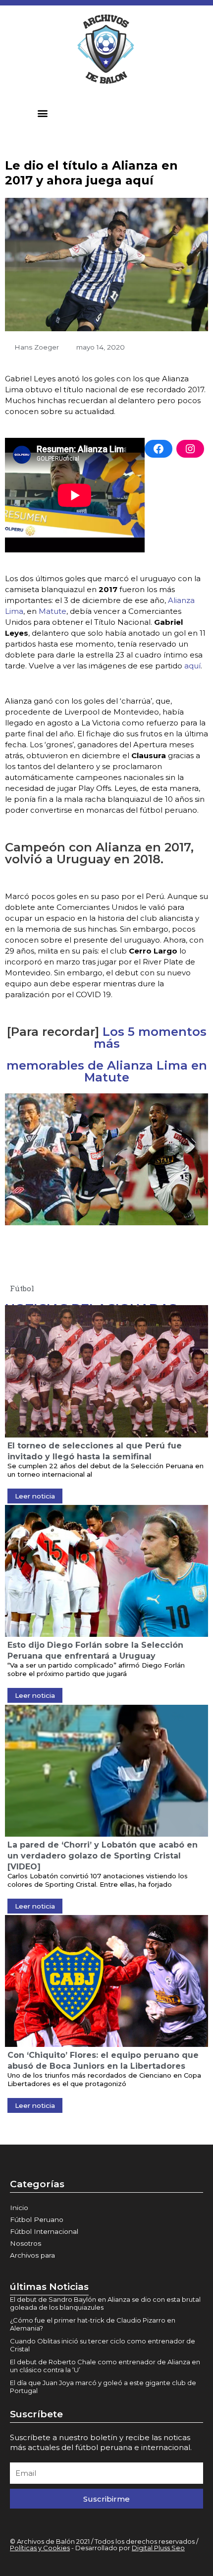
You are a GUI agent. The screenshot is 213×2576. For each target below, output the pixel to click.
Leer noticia (35, 1496)
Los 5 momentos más (150, 1038)
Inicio (19, 2208)
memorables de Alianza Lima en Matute (107, 1071)
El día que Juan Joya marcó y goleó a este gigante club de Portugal (103, 2387)
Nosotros (26, 2243)
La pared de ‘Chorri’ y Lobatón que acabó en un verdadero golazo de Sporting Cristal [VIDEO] (103, 1856)
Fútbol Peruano (37, 2219)
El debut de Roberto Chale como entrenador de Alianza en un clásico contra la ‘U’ (105, 2366)
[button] (43, 113)
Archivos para (32, 2255)
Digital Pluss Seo (158, 2548)
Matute (53, 611)
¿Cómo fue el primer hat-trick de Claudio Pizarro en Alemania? (93, 2324)
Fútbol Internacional (44, 2231)
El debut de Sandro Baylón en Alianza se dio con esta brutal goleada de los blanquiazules (105, 2303)
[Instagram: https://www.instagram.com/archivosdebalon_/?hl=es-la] (190, 449)
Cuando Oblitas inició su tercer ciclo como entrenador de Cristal (103, 2345)
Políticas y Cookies (40, 2548)
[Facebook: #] (159, 449)
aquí (192, 666)
